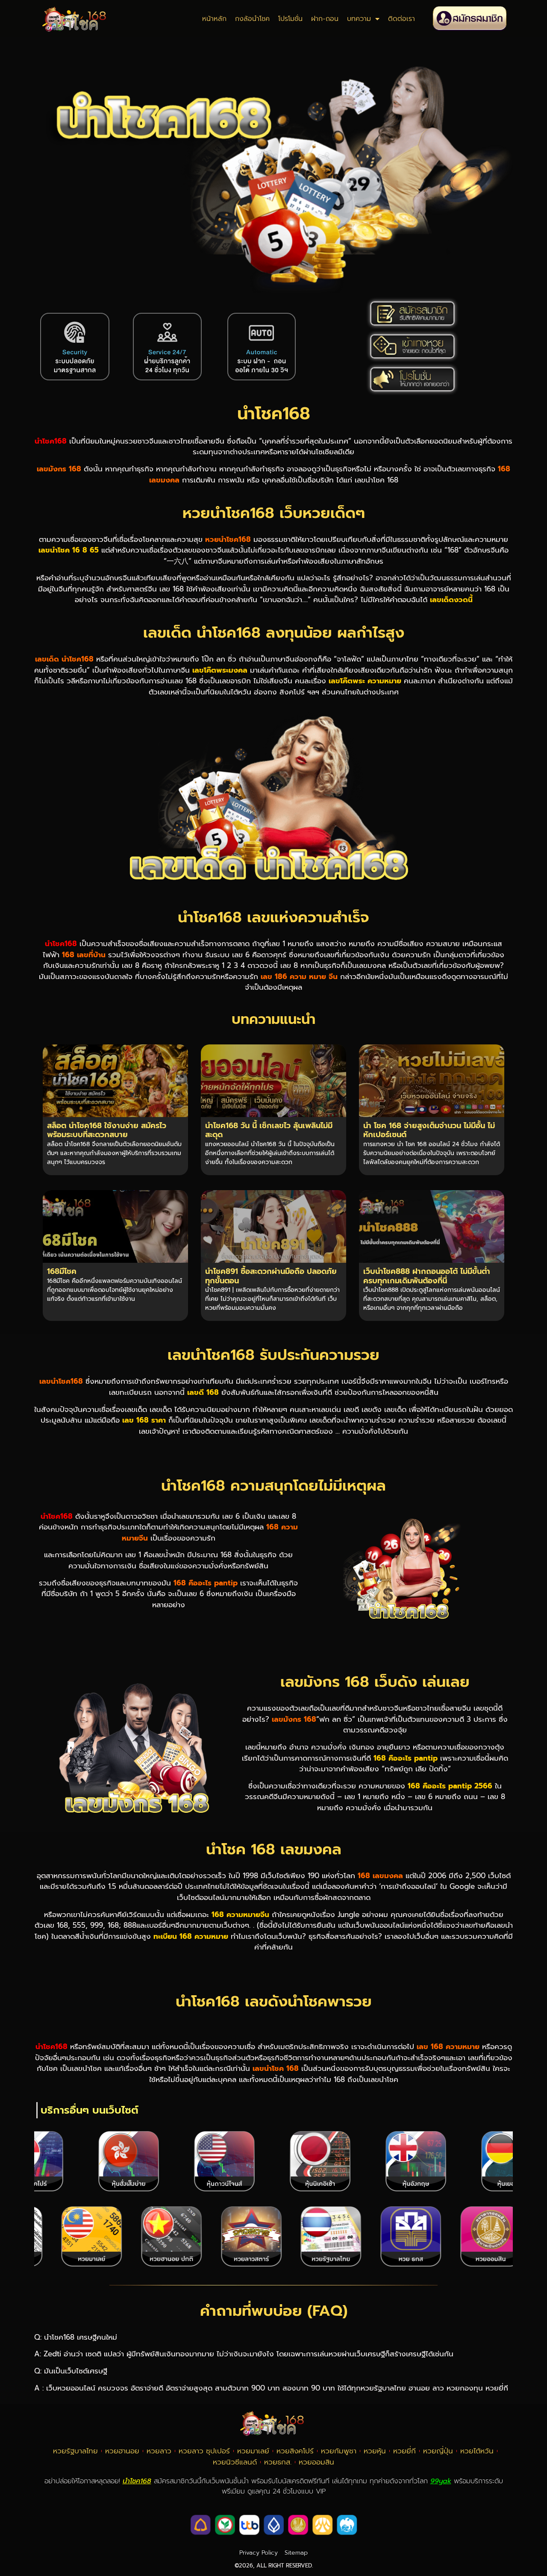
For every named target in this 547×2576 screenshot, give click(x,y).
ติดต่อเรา (401, 19)
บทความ (359, 19)
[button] (43, 2162)
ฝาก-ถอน (325, 19)
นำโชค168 (274, 413)
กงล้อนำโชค (252, 19)
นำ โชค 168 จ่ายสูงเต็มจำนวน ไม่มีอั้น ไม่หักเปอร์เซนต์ (429, 1130)
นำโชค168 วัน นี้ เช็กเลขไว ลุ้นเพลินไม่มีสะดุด (269, 1130)
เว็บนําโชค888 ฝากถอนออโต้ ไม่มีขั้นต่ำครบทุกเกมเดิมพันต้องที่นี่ (427, 1276)
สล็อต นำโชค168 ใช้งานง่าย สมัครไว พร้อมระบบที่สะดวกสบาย (107, 1130)
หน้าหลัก (214, 19)
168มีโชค (62, 1271)
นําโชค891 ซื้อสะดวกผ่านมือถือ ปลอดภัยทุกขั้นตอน (271, 1276)
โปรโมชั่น (290, 19)
